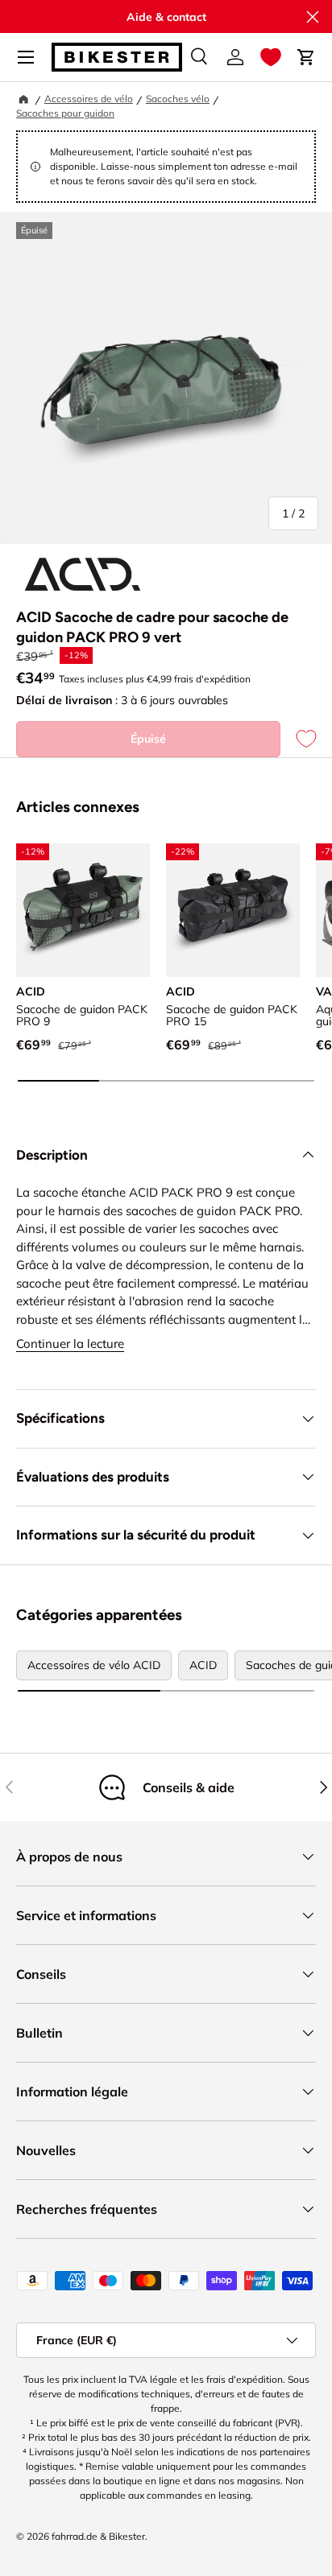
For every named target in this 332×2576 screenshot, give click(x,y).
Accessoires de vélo (89, 99)
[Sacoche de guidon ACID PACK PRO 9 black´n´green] (83, 910)
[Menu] (26, 57)
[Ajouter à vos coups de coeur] (298, 739)
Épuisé (148, 739)
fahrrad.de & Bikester (98, 2536)
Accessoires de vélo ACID (94, 1665)
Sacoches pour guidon (65, 113)
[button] (271, 57)
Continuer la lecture (70, 1344)
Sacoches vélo (178, 99)
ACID (203, 1665)
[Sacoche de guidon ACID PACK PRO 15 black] (233, 910)
